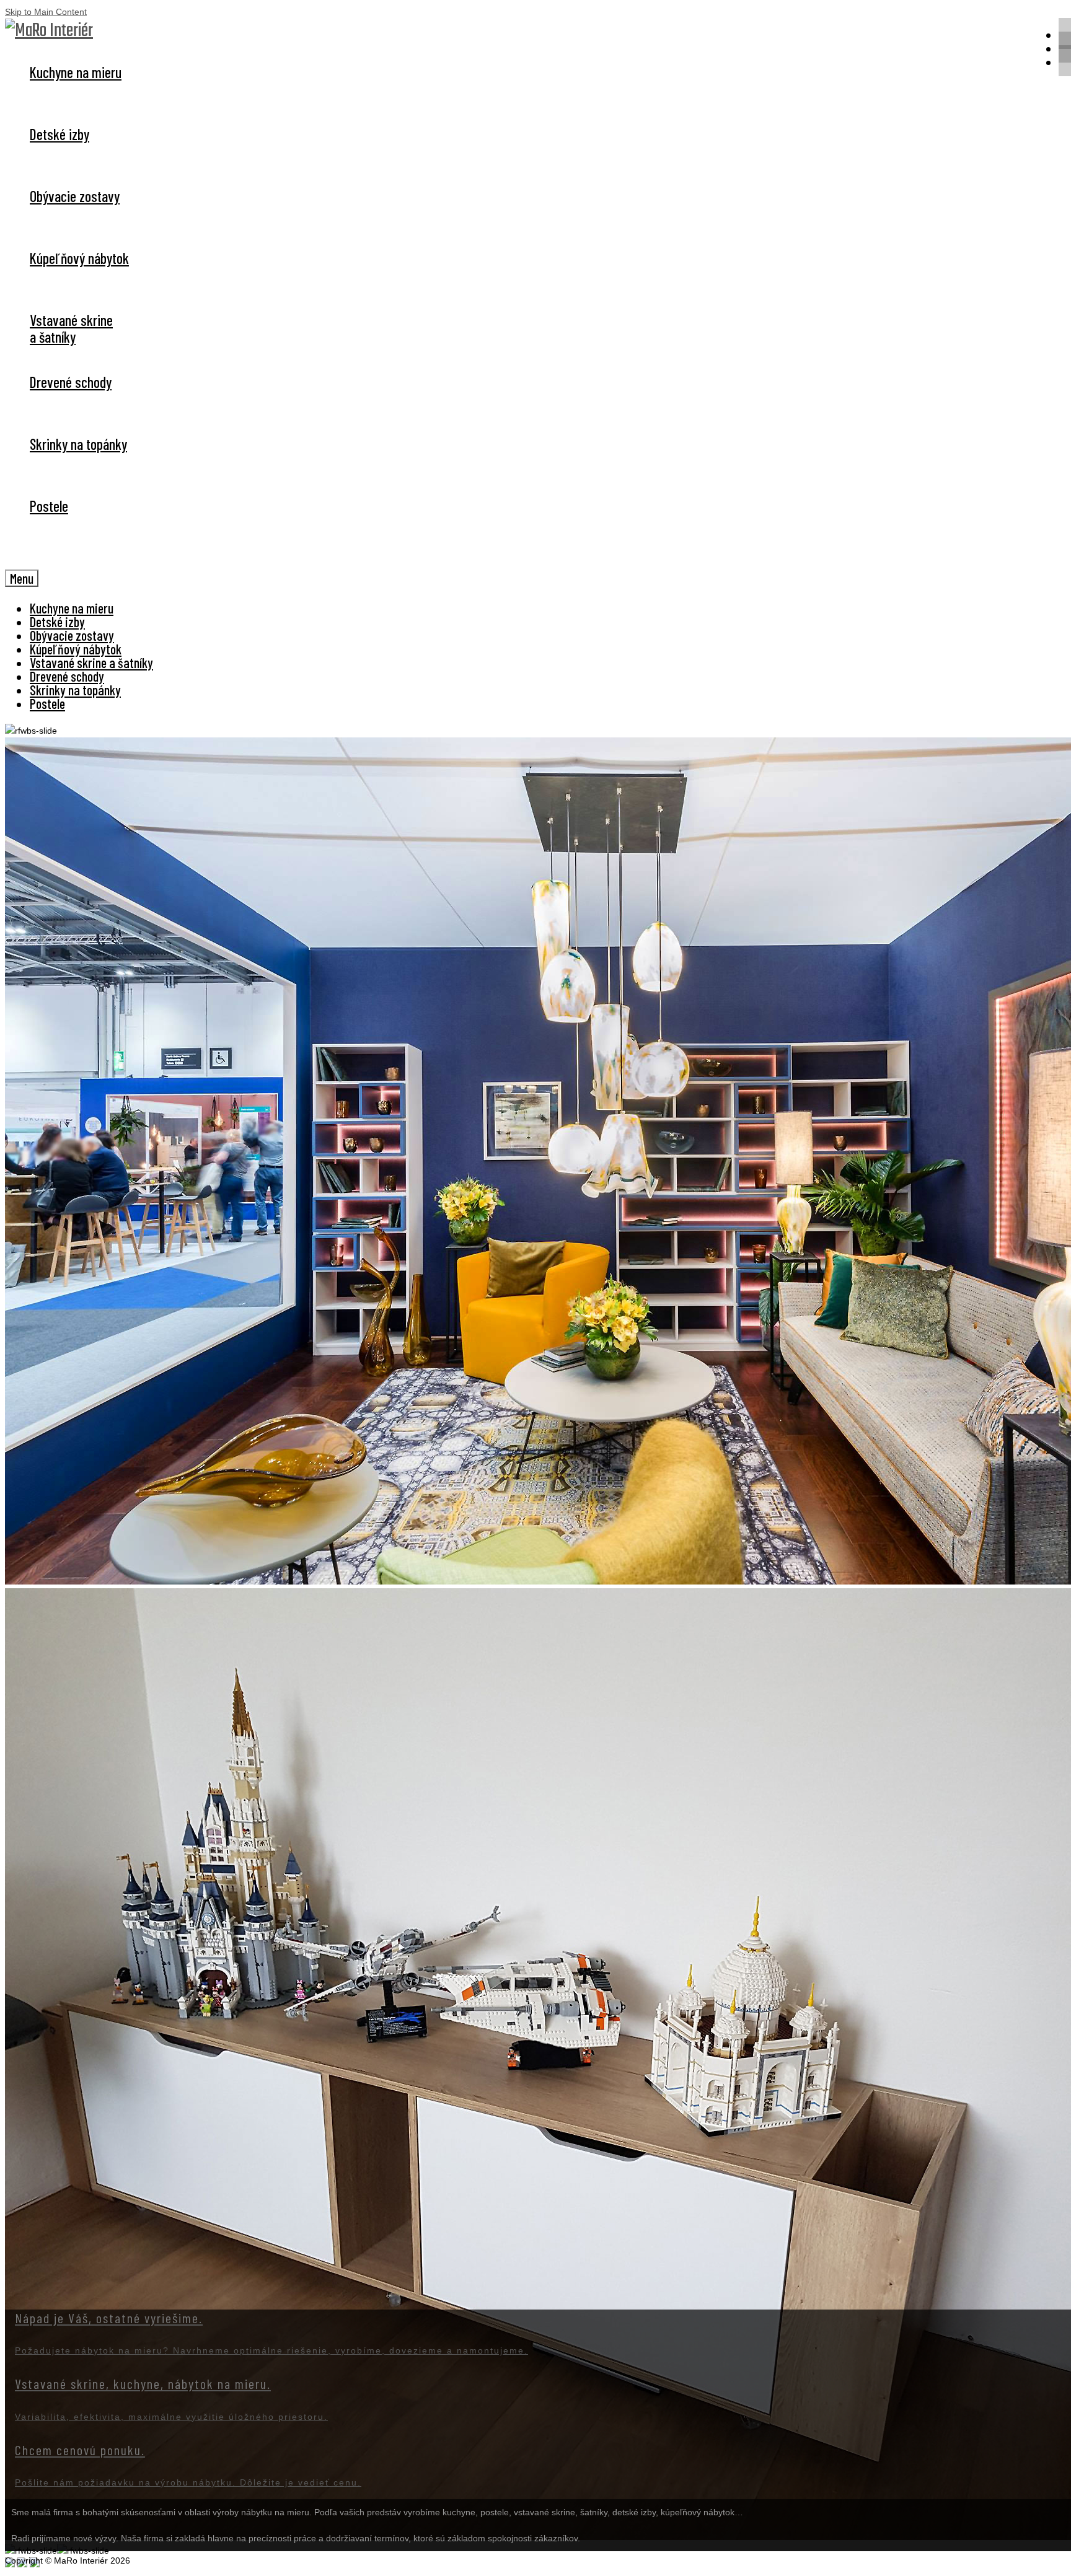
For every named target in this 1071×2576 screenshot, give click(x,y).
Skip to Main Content (46, 12)
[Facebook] (1065, 61)
